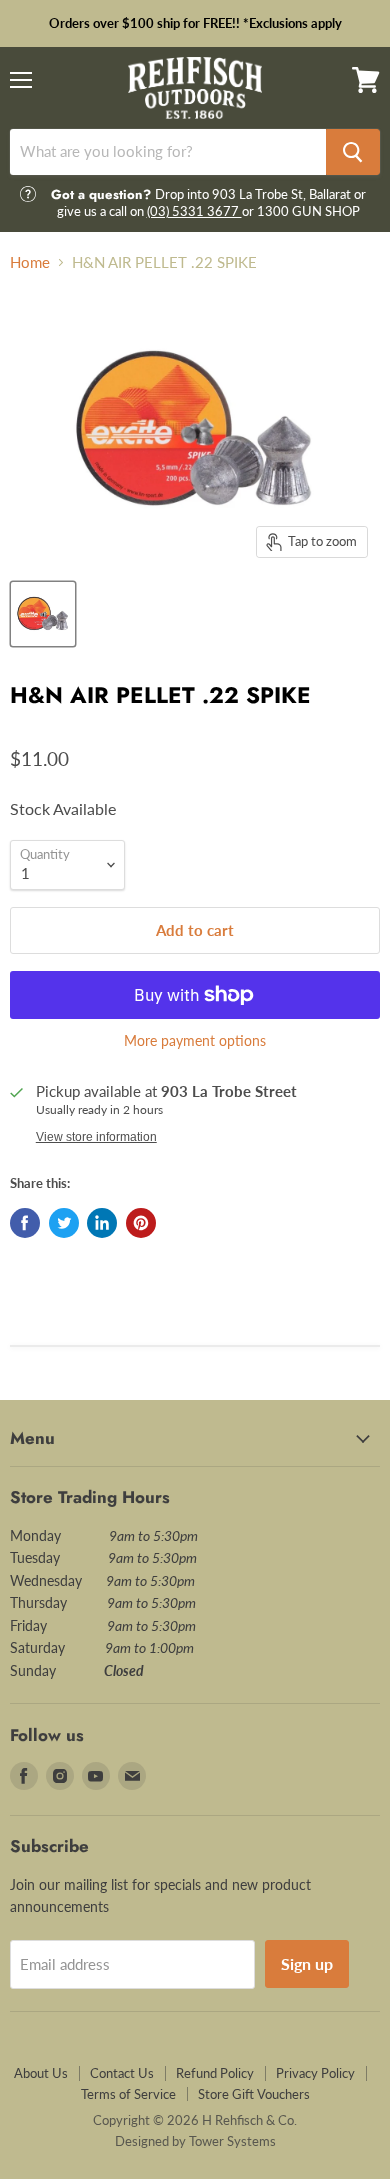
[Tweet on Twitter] (64, 1223)
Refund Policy (215, 2073)
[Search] (353, 152)
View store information (96, 1137)
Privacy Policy (315, 2073)
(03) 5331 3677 (194, 211)
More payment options (195, 1041)
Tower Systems (232, 2141)
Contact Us (122, 2073)
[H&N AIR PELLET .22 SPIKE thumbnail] (43, 614)
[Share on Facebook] (25, 1223)
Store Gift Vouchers (254, 2094)
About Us (41, 2073)
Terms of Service (128, 2094)
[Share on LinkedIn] (102, 1223)
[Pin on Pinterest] (141, 1223)
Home (30, 262)
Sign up (307, 1963)
